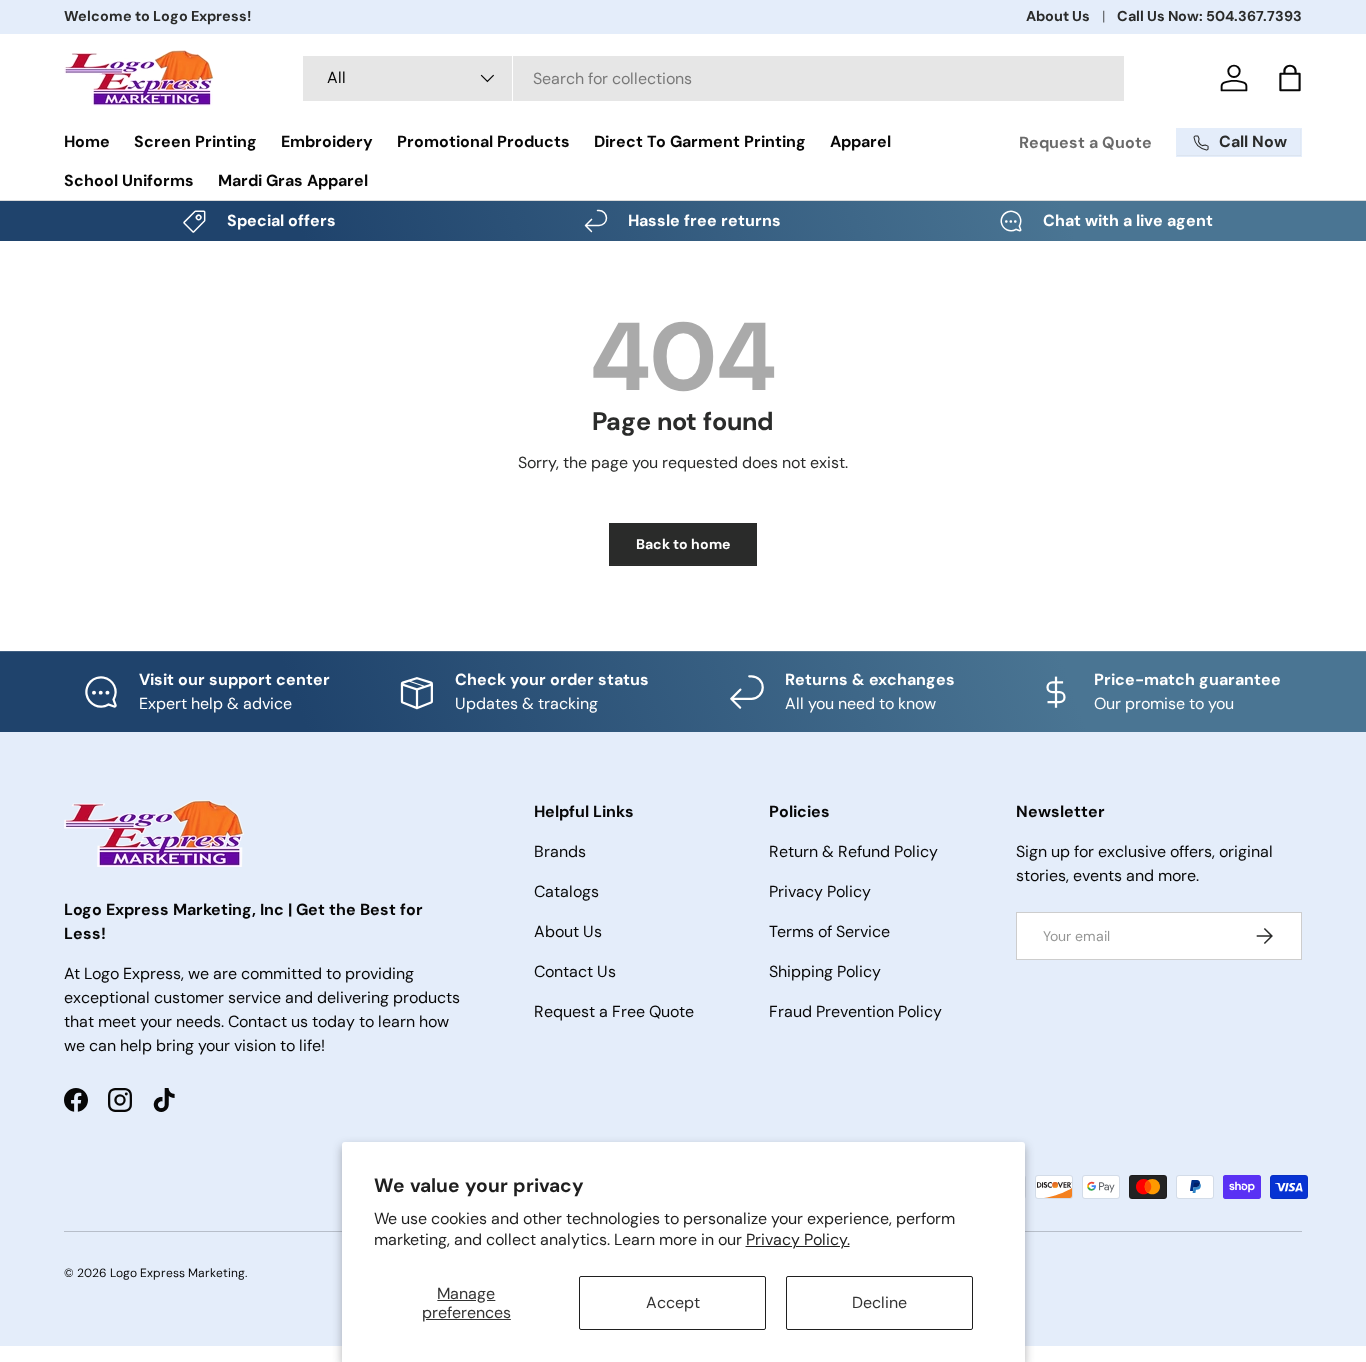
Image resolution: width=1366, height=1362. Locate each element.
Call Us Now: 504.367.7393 (1209, 16)
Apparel (860, 141)
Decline (879, 1302)
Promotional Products (483, 141)
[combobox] (713, 78)
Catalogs (566, 891)
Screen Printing (195, 141)
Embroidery (327, 141)
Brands (560, 851)
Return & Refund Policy (853, 851)
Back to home (683, 544)
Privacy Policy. (798, 1239)
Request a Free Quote (614, 1011)
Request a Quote (1085, 142)
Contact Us (575, 971)
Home (87, 141)
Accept (673, 1302)
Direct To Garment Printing (700, 141)
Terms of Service (829, 931)
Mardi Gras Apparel (293, 180)
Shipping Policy (825, 971)
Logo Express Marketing (177, 1273)
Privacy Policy (820, 891)
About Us (1058, 16)
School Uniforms (129, 180)
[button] (1290, 78)
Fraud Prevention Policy (855, 1011)
